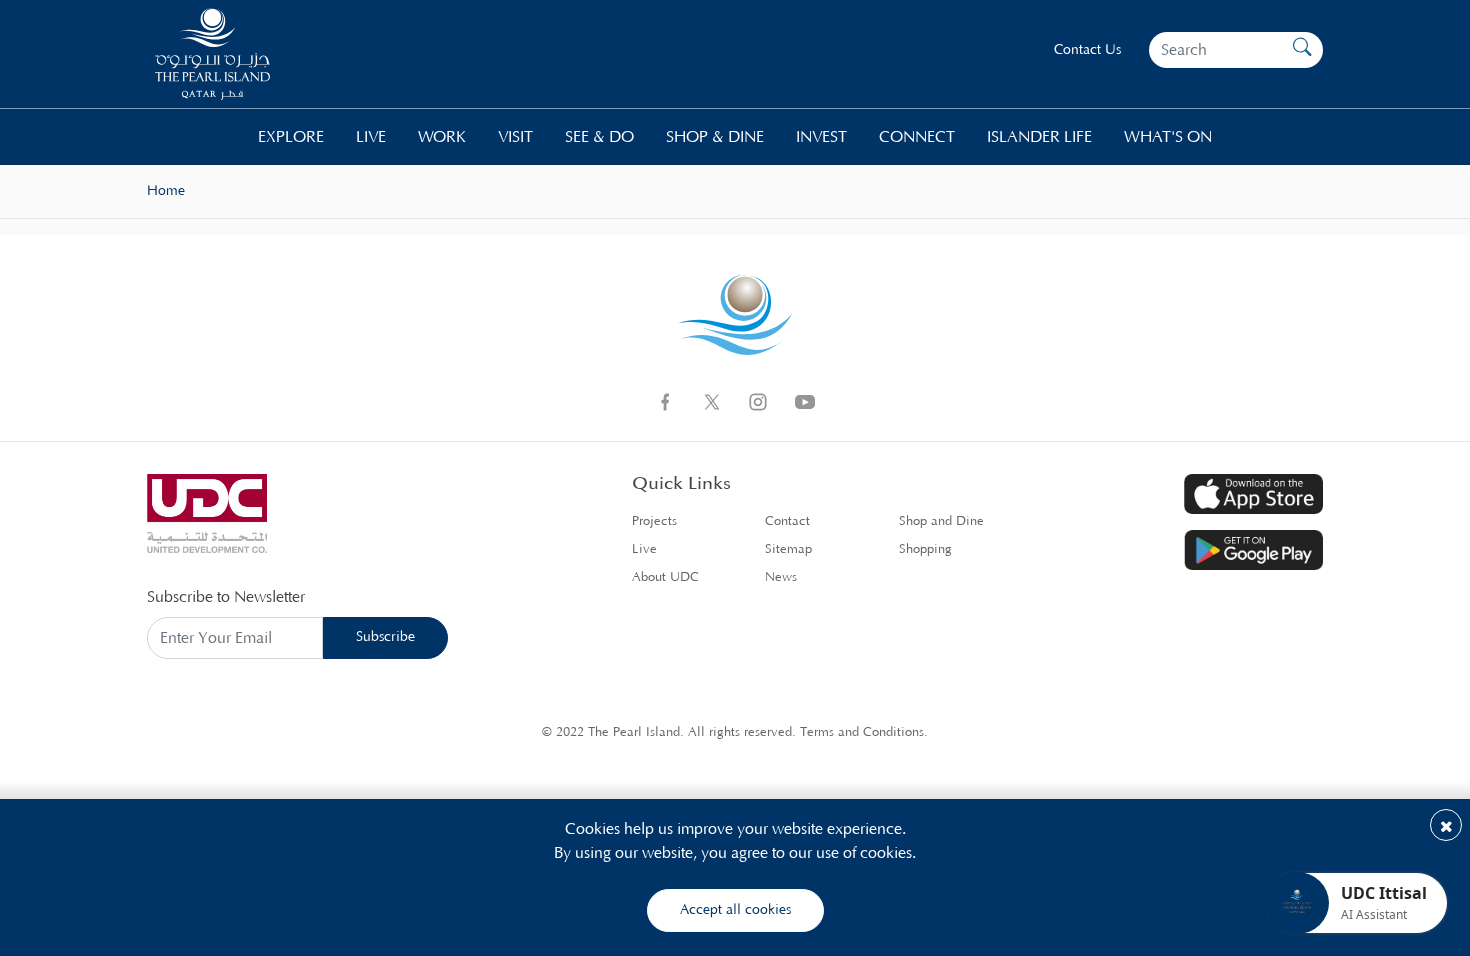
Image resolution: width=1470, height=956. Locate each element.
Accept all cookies (735, 910)
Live (371, 137)
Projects (654, 521)
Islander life (1039, 137)
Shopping (925, 549)
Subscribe (385, 637)
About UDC (665, 577)
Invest (821, 137)
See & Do (599, 137)
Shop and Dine (941, 521)
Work (442, 137)
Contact (787, 521)
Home (166, 191)
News (781, 577)
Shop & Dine (715, 137)
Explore (291, 137)
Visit (515, 137)
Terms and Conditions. (864, 732)
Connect (917, 137)
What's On (1168, 137)
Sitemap (788, 549)
